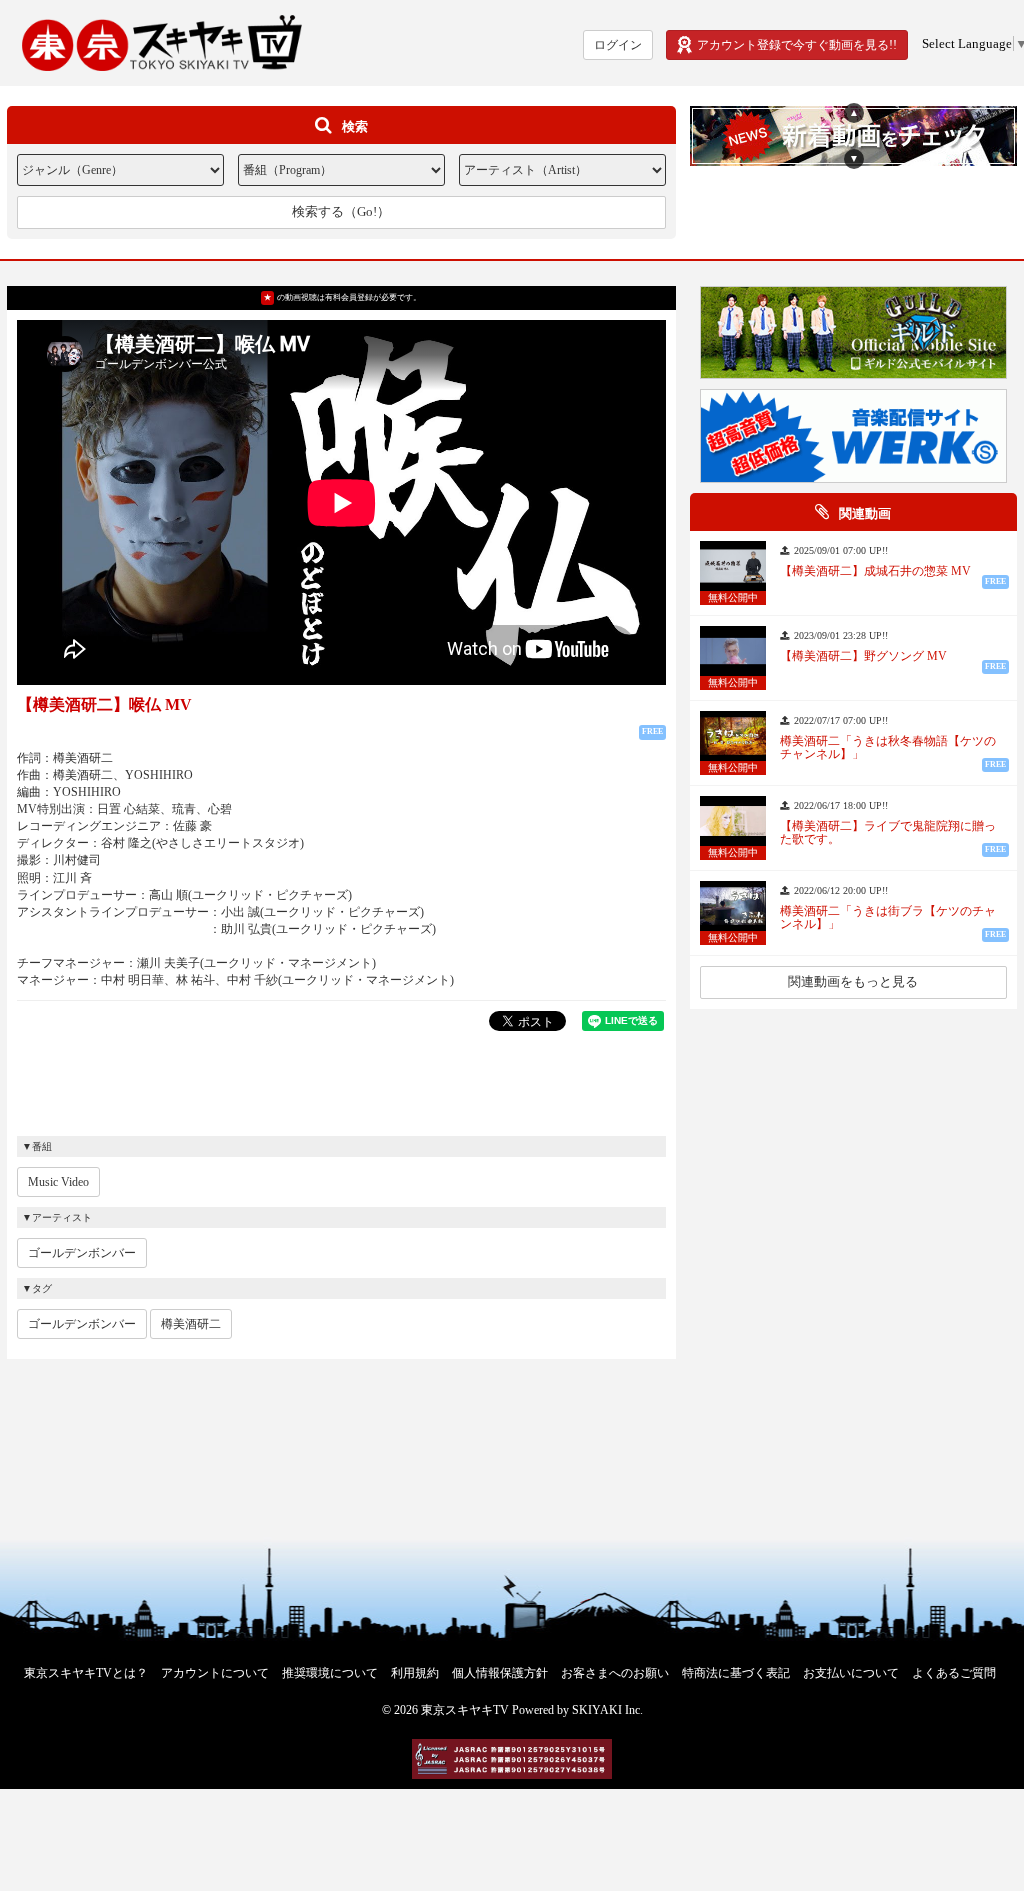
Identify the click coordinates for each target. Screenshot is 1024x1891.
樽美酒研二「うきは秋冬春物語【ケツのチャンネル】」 (888, 748)
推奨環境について (330, 1673)
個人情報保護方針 (500, 1673)
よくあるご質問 (954, 1673)
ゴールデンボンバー (82, 1253)
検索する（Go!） (341, 211)
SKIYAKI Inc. (607, 1710)
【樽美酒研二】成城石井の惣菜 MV (875, 571)
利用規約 (415, 1673)
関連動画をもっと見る (853, 981)
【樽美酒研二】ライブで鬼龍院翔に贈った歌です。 (888, 833)
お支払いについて (851, 1673)
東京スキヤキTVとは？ (86, 1673)
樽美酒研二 (191, 1324)
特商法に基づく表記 (736, 1673)
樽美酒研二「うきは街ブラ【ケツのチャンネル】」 (888, 918)
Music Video (58, 1182)
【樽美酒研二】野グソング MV (863, 656)
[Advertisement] (341, 1081)
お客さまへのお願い (615, 1673)
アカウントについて (215, 1673)
